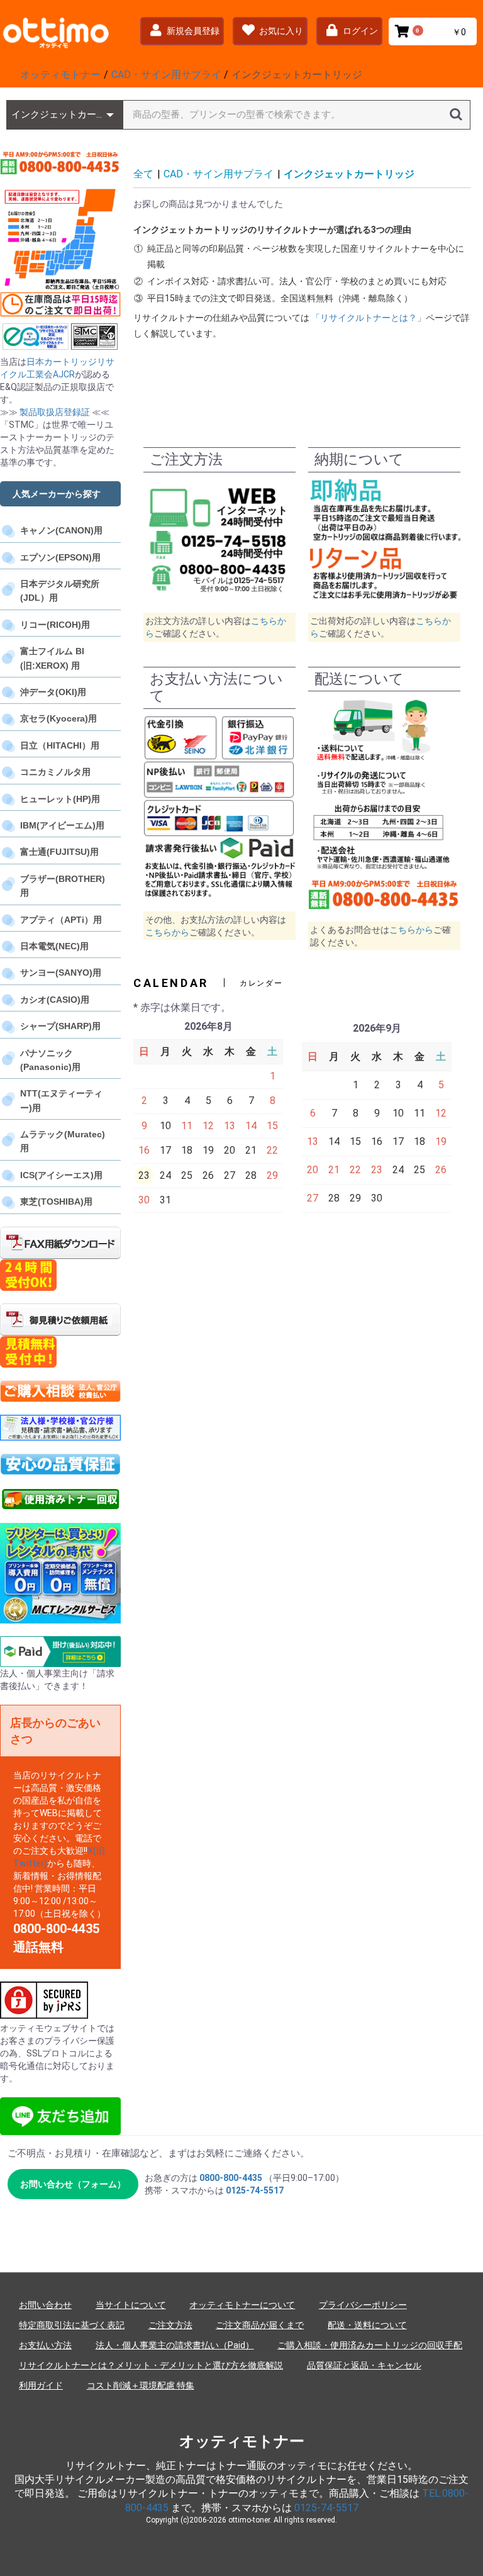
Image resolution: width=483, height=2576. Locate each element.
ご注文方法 (170, 2325)
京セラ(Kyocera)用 (58, 718)
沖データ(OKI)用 (53, 692)
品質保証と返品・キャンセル (364, 2365)
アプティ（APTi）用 (61, 920)
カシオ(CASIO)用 (55, 1000)
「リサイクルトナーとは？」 (369, 318)
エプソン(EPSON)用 (60, 557)
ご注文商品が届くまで (260, 2325)
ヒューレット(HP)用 (60, 799)
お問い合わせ (45, 2305)
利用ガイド (41, 2385)
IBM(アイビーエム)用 (62, 825)
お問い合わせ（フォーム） (73, 2184)
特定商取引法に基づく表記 (72, 2325)
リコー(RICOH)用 (55, 625)
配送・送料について (367, 2325)
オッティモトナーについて (242, 2305)
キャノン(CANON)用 (61, 530)
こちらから (167, 932)
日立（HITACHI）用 (60, 745)
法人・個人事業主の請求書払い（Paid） (175, 2345)
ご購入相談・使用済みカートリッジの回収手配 (370, 2345)
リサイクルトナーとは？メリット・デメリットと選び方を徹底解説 (151, 2365)
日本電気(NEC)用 (54, 946)
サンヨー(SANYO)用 (61, 973)
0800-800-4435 (231, 2178)
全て (143, 174)
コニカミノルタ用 (55, 772)
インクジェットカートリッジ (349, 174)
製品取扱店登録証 (55, 412)
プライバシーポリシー (363, 2305)
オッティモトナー (242, 2441)
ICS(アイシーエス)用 (61, 1175)
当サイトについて (131, 2305)
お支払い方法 (45, 2345)
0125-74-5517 (255, 2190)
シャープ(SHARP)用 (60, 1026)
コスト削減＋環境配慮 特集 (141, 2385)
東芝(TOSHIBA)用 (56, 1202)
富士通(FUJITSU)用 (59, 852)
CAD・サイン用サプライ (219, 174)
